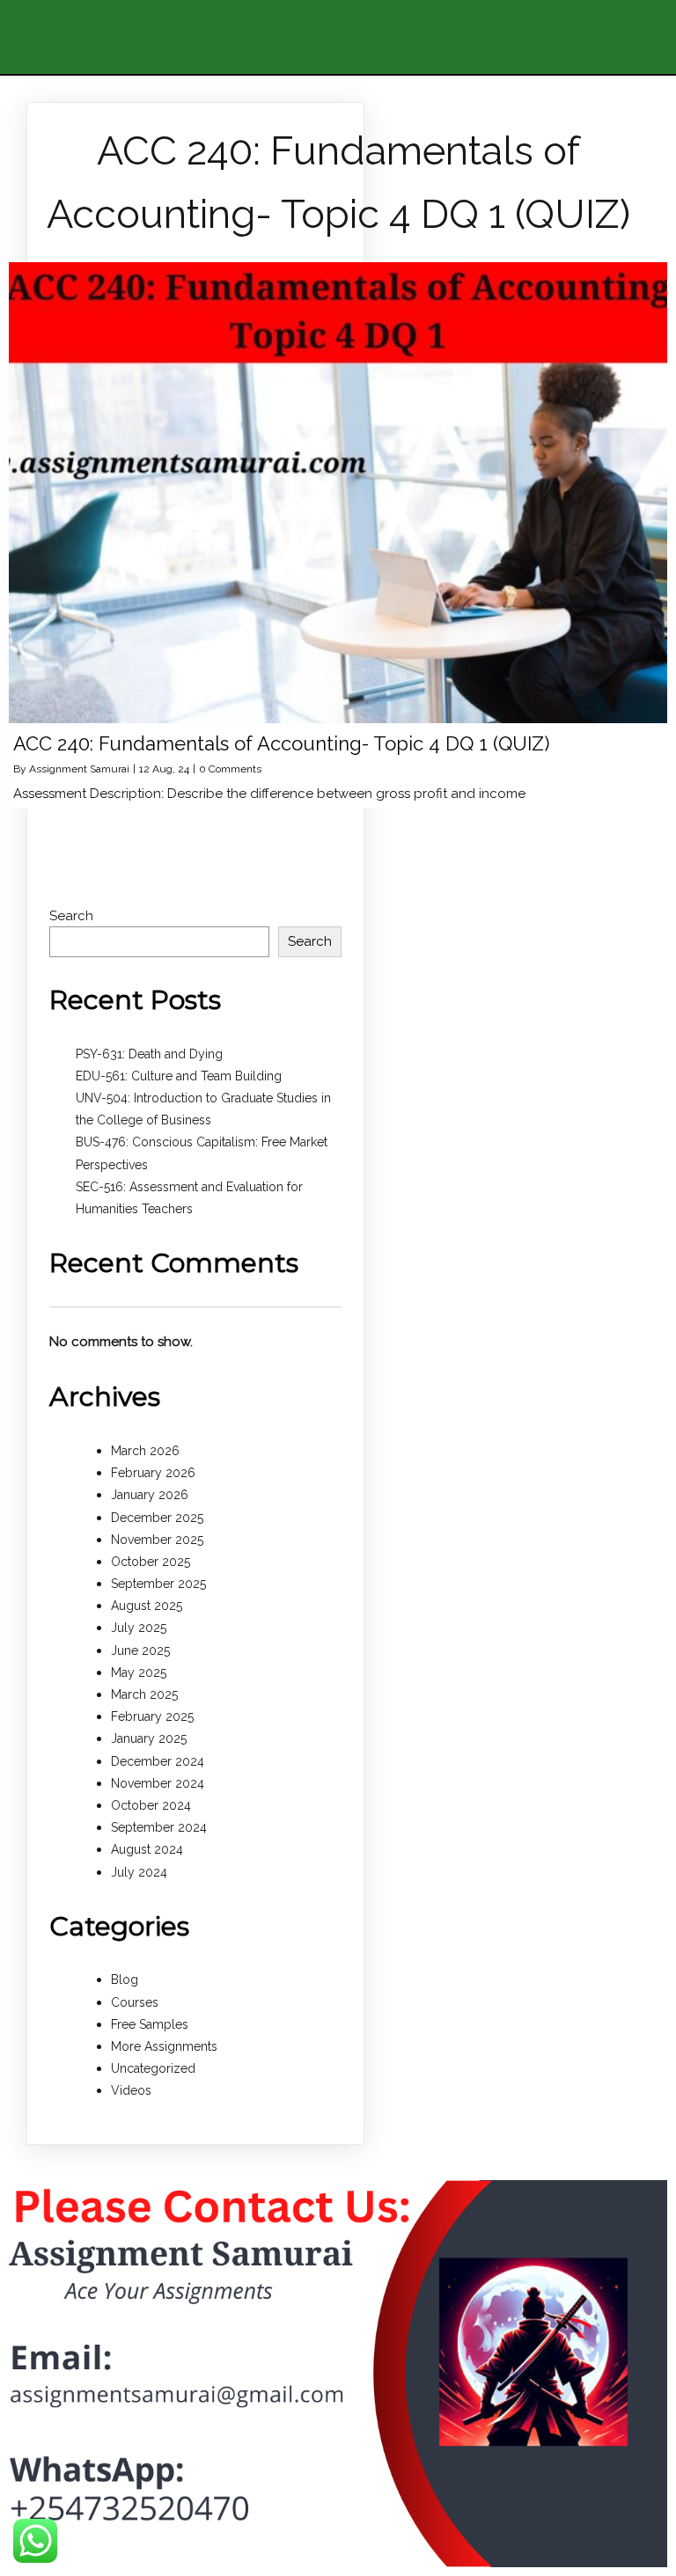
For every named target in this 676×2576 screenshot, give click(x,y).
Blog (125, 1980)
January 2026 (150, 1495)
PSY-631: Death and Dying (149, 1054)
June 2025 (140, 1650)
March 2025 (144, 1694)
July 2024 (139, 1872)
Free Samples (150, 2024)
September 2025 (158, 1584)
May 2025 (139, 1672)
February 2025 (152, 1716)
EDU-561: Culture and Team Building (179, 1076)
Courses (135, 2002)
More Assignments (164, 2046)
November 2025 (157, 1540)
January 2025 (149, 1738)
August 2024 (147, 1849)
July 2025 (139, 1628)
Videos (131, 2090)
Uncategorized (153, 2068)
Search (71, 916)
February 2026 (153, 1473)
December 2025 (157, 1518)
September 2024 (159, 1827)
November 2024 (158, 1783)
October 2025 (151, 1562)
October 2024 (151, 1805)
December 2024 (158, 1761)
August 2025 (147, 1606)
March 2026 (145, 1451)
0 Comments (230, 769)
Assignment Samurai (79, 769)
